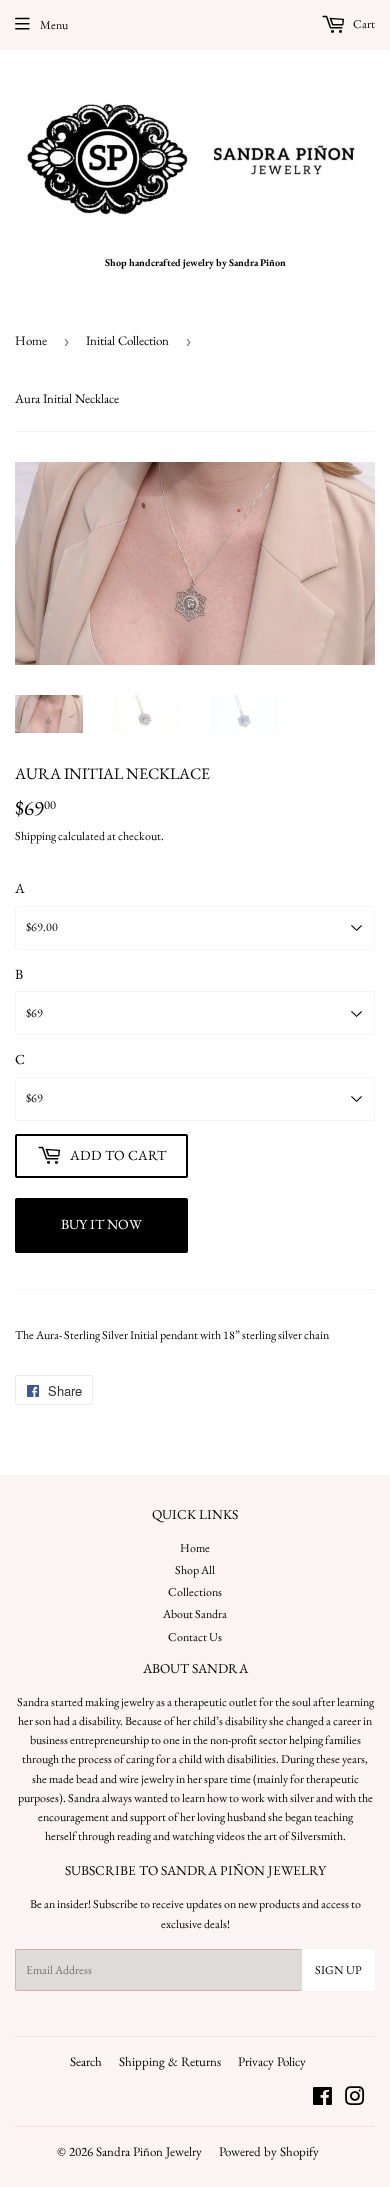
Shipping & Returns (170, 2061)
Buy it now (101, 1224)
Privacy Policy (272, 2061)
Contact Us (195, 1637)
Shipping (35, 836)
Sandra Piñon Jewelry (149, 2151)
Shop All (195, 1570)
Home (31, 340)
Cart (363, 24)
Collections (195, 1592)
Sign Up (338, 1970)
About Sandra (195, 1614)
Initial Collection (127, 340)
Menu (54, 25)
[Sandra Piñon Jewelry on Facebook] (322, 2100)
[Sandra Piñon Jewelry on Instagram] (355, 2100)
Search (86, 2061)
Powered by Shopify (269, 2151)
